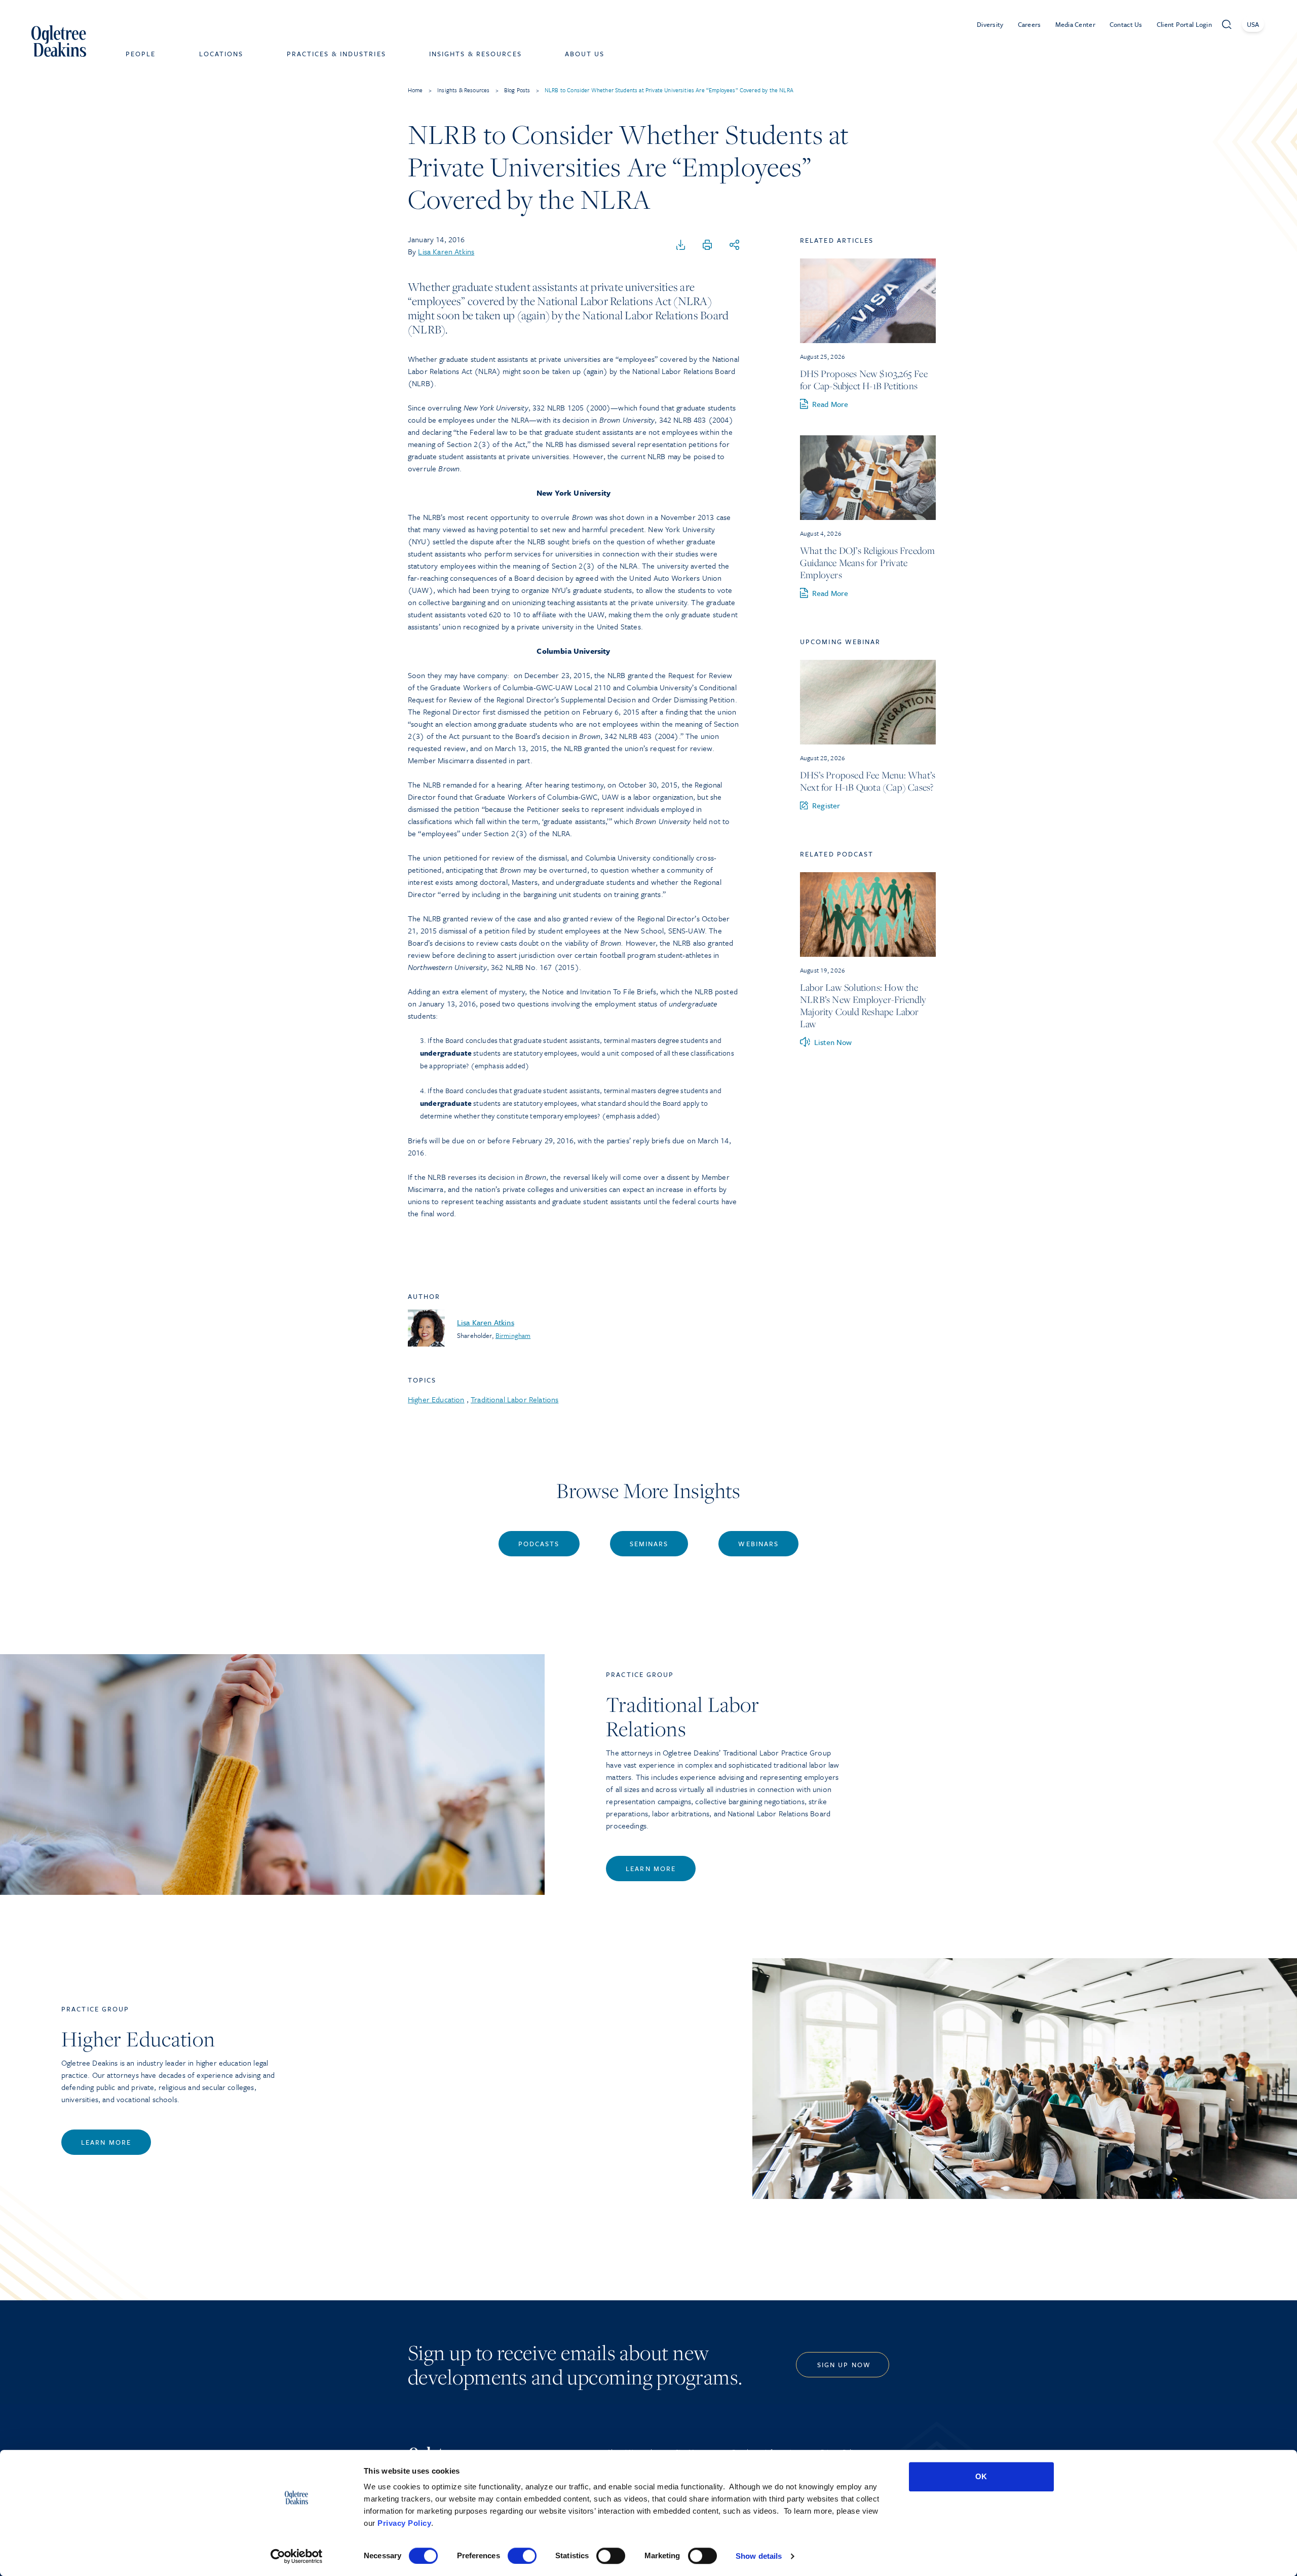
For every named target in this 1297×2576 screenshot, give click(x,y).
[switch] (522, 2556)
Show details (759, 2556)
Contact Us (1126, 24)
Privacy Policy (404, 2523)
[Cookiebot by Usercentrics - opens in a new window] (297, 2556)
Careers (1029, 24)
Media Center (1075, 24)
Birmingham (513, 1335)
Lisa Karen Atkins (446, 251)
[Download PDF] (681, 245)
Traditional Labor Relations (514, 1399)
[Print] (707, 245)
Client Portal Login (1184, 24)
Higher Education (436, 1399)
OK (981, 2476)
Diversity (990, 24)
